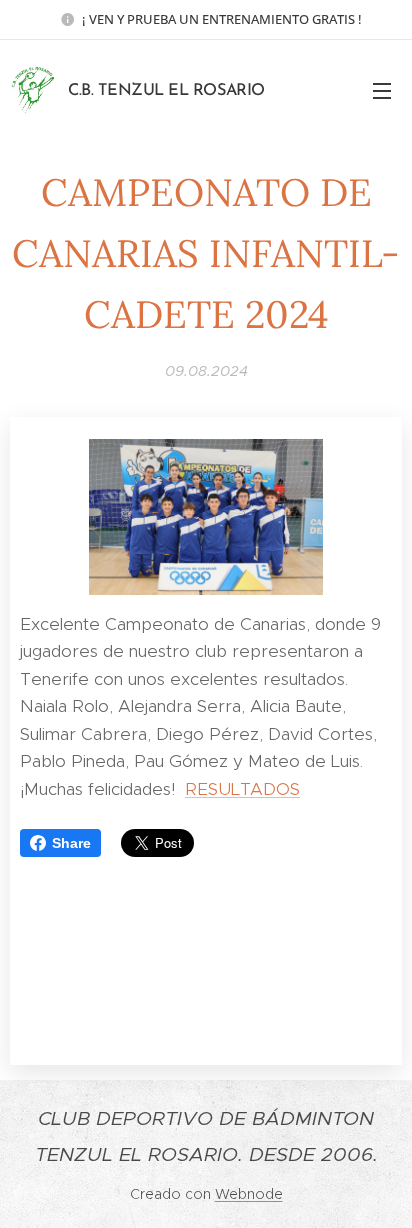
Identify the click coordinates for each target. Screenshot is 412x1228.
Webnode (249, 1194)
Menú (382, 90)
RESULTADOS (242, 789)
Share (71, 843)
